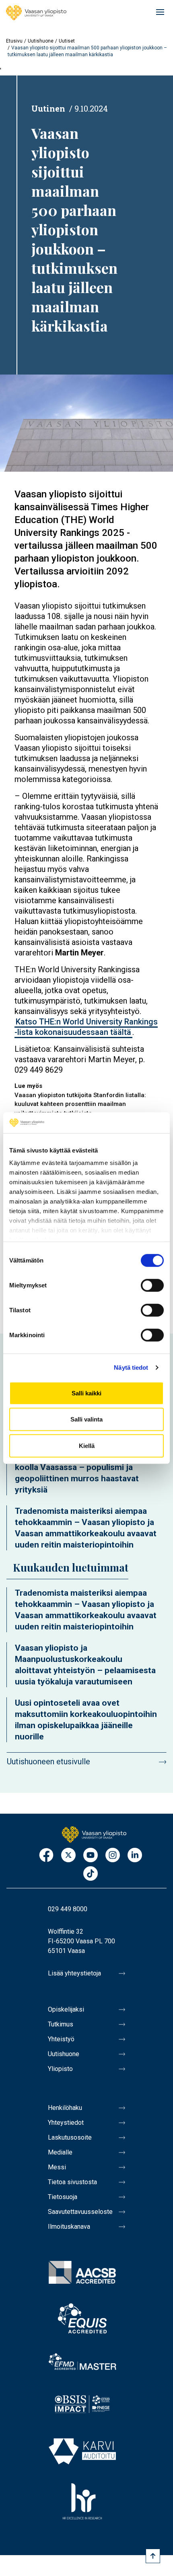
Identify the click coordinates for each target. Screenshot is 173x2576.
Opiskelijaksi (66, 2009)
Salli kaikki (86, 1393)
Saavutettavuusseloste (80, 2212)
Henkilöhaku (65, 2108)
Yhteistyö (61, 2039)
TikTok (91, 1874)
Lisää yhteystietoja (74, 1973)
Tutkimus (61, 2024)
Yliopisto (60, 2069)
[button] (86, 423)
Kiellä (87, 1446)
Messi (57, 2167)
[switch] (152, 1285)
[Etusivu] (36, 13)
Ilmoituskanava (69, 2227)
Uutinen (48, 108)
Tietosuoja (63, 2197)
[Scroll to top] (153, 2556)
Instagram (113, 1856)
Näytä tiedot (131, 1367)
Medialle (60, 2152)
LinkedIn (135, 1856)
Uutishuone (41, 41)
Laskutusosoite (70, 2137)
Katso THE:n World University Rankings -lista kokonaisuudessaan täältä (86, 1027)
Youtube (91, 1856)
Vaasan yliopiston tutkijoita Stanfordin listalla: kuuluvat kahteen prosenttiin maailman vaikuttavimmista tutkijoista (80, 1104)
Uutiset (67, 41)
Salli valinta (86, 1419)
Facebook (46, 1856)
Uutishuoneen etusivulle (48, 1761)
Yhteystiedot (66, 2123)
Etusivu (14, 41)
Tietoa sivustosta (72, 2182)
